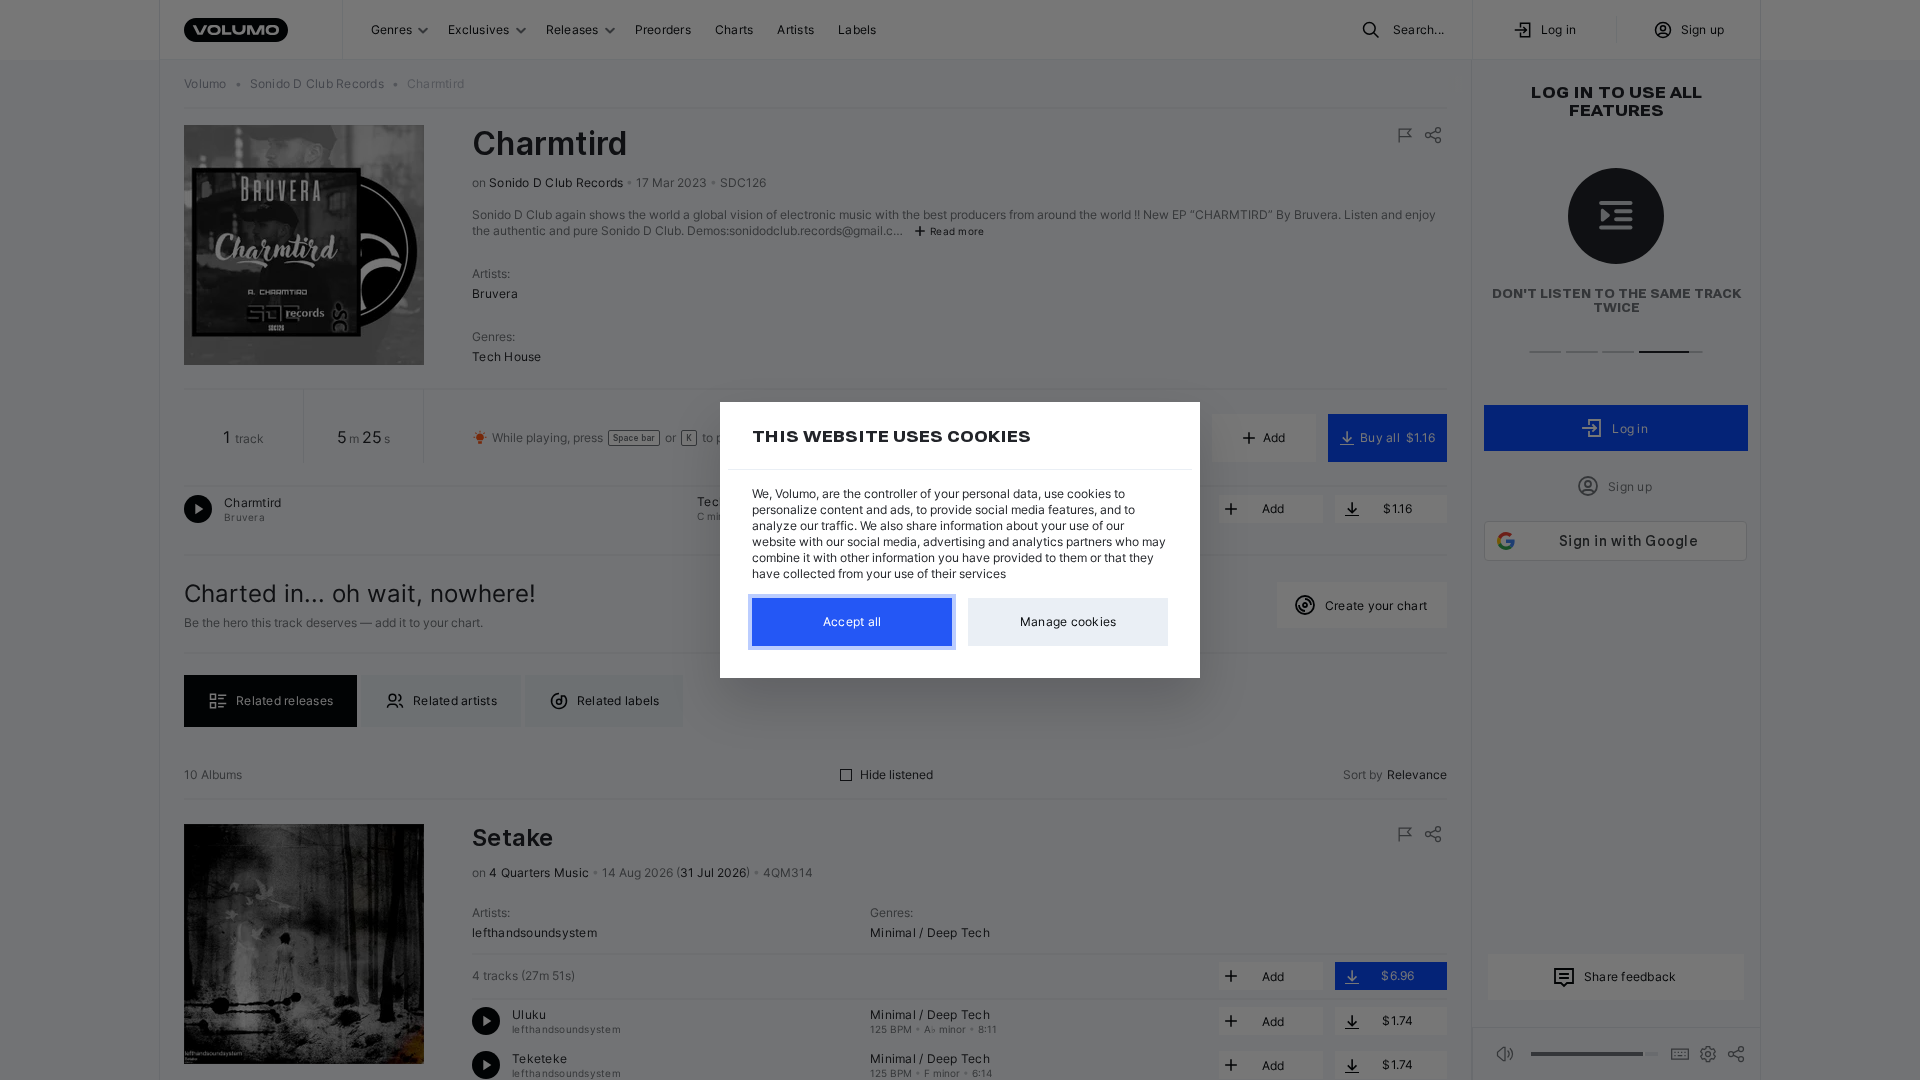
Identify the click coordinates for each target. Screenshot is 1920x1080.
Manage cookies (1068, 621)
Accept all (852, 621)
